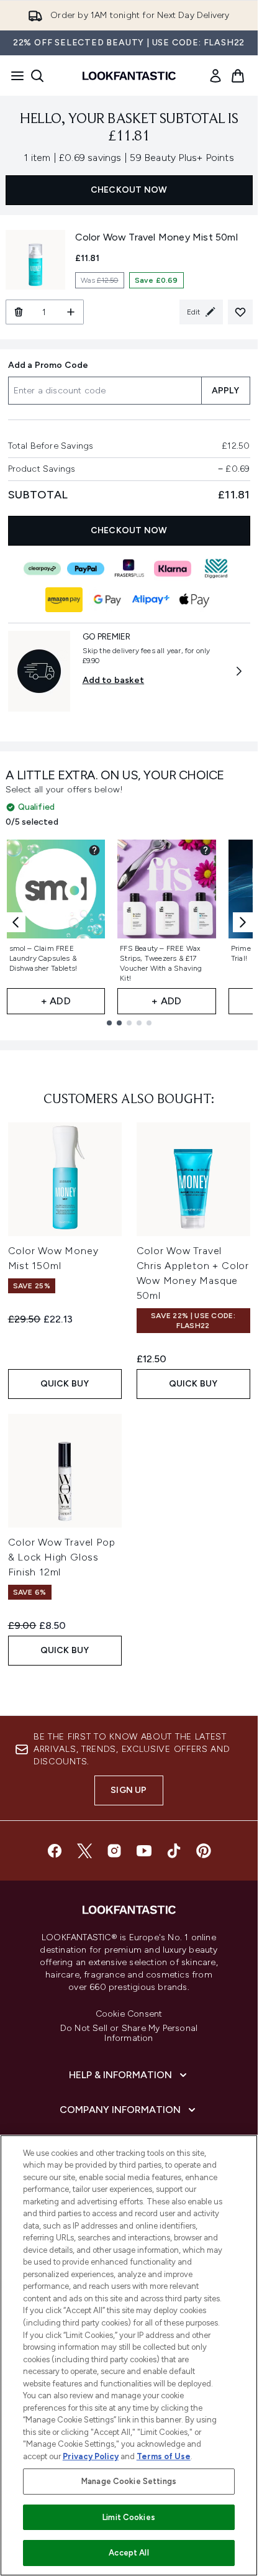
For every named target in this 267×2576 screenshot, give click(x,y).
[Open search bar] (37, 76)
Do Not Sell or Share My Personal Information (129, 2033)
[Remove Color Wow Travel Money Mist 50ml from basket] (18, 312)
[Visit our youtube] (144, 1851)
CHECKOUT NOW (129, 190)
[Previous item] (16, 922)
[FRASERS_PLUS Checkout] (129, 569)
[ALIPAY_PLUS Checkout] (151, 600)
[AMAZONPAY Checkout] (64, 600)
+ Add (56, 1001)
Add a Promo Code (48, 365)
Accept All (129, 2553)
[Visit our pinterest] (204, 1851)
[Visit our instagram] (114, 1851)
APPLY (226, 391)
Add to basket (114, 680)
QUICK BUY (65, 1384)
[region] (129, 2355)
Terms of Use (164, 2456)
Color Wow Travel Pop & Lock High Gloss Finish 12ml (62, 1557)
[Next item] (243, 922)
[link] (215, 76)
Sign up (129, 1790)
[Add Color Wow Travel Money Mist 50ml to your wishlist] (240, 312)
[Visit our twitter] (84, 1851)
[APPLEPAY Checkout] (194, 600)
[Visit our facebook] (55, 1851)
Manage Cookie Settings (129, 2481)
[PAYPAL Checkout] (86, 569)
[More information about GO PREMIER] (239, 671)
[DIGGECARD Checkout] (216, 569)
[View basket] (238, 76)
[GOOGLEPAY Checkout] (107, 600)
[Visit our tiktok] (174, 1851)
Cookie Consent (129, 2014)
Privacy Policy (91, 2456)
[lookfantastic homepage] (129, 76)
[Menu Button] (14, 76)
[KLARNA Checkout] (173, 569)
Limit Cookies (129, 2517)
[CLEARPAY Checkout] (42, 569)
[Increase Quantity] (71, 312)
